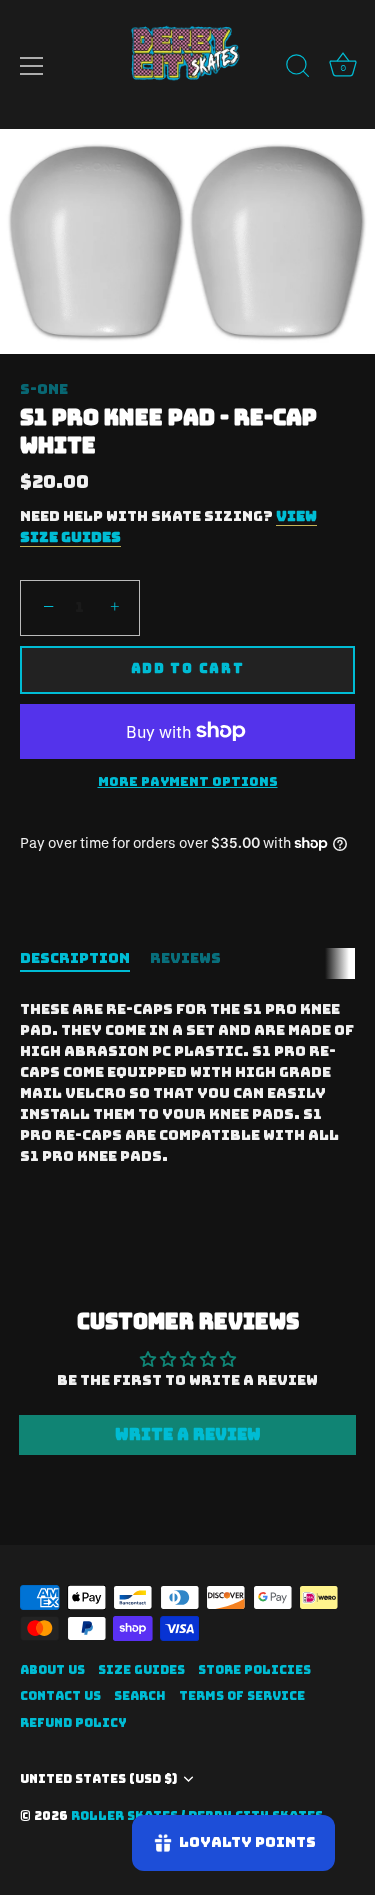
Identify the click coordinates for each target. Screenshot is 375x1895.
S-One (44, 389)
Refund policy (73, 1723)
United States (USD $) (98, 1779)
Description (75, 958)
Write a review (188, 1434)
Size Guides (141, 1670)
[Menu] (32, 66)
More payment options (188, 781)
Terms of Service (242, 1696)
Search (140, 1696)
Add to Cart (188, 668)
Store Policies (254, 1670)
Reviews (185, 958)
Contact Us (60, 1696)
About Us (52, 1670)
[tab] (85, 958)
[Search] (298, 69)
